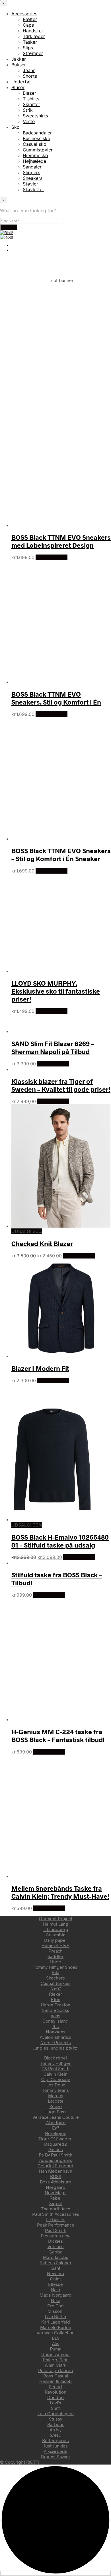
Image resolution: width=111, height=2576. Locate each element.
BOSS (56, 2176)
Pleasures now (56, 2235)
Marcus (56, 2095)
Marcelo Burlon (56, 2327)
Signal (55, 2203)
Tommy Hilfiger (55, 2063)
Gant (55, 2268)
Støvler (30, 184)
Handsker (33, 31)
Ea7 (56, 2128)
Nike (56, 2300)
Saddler (55, 1956)
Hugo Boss (55, 2112)
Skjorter (31, 104)
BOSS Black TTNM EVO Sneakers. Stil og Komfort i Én (56, 698)
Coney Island (55, 2021)
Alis (56, 2343)
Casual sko (35, 144)
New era (55, 2273)
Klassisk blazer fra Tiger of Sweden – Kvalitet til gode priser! (61, 1085)
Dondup (55, 2397)
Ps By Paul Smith (55, 2155)
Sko (16, 127)
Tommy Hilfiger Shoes (55, 1967)
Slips (28, 48)
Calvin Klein (55, 2074)
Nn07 (56, 1988)
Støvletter (33, 189)
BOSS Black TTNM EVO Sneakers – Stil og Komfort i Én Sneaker (61, 855)
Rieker (55, 1994)
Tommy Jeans (56, 2090)
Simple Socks (56, 2010)
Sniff (55, 2408)
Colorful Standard (55, 2165)
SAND (56, 2435)
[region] (55, 338)
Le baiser (55, 2219)
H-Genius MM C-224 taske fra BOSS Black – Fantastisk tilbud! (58, 1736)
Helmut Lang (55, 1924)
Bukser (19, 65)
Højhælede (34, 161)
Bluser (18, 87)
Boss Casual (56, 2376)
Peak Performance (56, 2225)
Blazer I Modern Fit (40, 1368)
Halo (55, 2289)
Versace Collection (56, 2332)
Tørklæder (34, 36)
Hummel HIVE (55, 1945)
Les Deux (56, 2085)
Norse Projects (56, 2042)
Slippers (31, 172)
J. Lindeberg (56, 1929)
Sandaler (32, 167)
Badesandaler (37, 133)
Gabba (55, 2252)
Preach (55, 1951)
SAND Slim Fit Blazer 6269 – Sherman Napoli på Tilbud (53, 1047)
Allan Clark (56, 2365)
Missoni (55, 2311)
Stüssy (55, 2419)
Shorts (30, 76)
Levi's (55, 2403)
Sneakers (33, 178)
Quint (55, 2279)
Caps (28, 25)
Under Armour (56, 2354)
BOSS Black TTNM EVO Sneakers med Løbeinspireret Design (61, 541)
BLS (56, 2338)
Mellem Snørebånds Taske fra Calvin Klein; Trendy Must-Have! (60, 1892)
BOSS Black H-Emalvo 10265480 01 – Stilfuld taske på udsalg (60, 1541)
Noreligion (55, 2133)
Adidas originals (56, 2160)
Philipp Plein (56, 2359)
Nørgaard (56, 2187)
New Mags (56, 2192)
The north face (56, 2209)
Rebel (55, 2198)
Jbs (55, 2026)
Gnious (56, 2149)
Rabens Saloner (55, 2262)
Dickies (55, 2241)
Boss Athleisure (55, 2182)
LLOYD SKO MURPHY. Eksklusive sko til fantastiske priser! (56, 991)
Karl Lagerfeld (56, 2322)
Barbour (55, 2424)
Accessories (24, 14)
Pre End (55, 2306)
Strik (28, 110)
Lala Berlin (55, 2316)
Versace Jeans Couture (56, 2117)
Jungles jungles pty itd (56, 2048)
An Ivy (56, 2430)
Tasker (30, 42)
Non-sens (56, 2032)
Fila (56, 1972)
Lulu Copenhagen (56, 2413)
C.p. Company (55, 2079)
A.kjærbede (56, 2451)
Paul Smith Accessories (56, 2214)
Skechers (55, 1978)
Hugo (56, 1961)
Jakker (19, 59)
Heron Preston (55, 2005)
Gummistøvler (38, 150)
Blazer (29, 93)
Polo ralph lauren (55, 2370)
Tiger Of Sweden (55, 2138)
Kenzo (56, 2106)
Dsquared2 (55, 2144)
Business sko (37, 138)
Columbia (55, 1935)
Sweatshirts (35, 116)
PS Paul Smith (55, 2068)
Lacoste (56, 2101)
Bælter (30, 19)
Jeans (29, 70)
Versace (56, 2246)
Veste (29, 121)
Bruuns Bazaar (55, 2456)
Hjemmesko (35, 155)
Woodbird (56, 2122)
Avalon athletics (56, 2037)
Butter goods (55, 2440)
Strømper (33, 53)
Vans (55, 2015)
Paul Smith (56, 2230)
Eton (56, 1999)
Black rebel (55, 2058)
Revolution (55, 2392)
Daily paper (56, 1940)
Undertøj (21, 82)
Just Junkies (56, 2446)
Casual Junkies (56, 1983)
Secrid (55, 2386)
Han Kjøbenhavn (56, 2171)
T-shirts (31, 99)
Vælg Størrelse (52, 557)
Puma (55, 2349)
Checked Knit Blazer (42, 1243)
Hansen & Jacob (55, 2381)
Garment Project (56, 1918)
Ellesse (55, 2284)
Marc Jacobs (56, 2257)
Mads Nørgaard (56, 2295)
